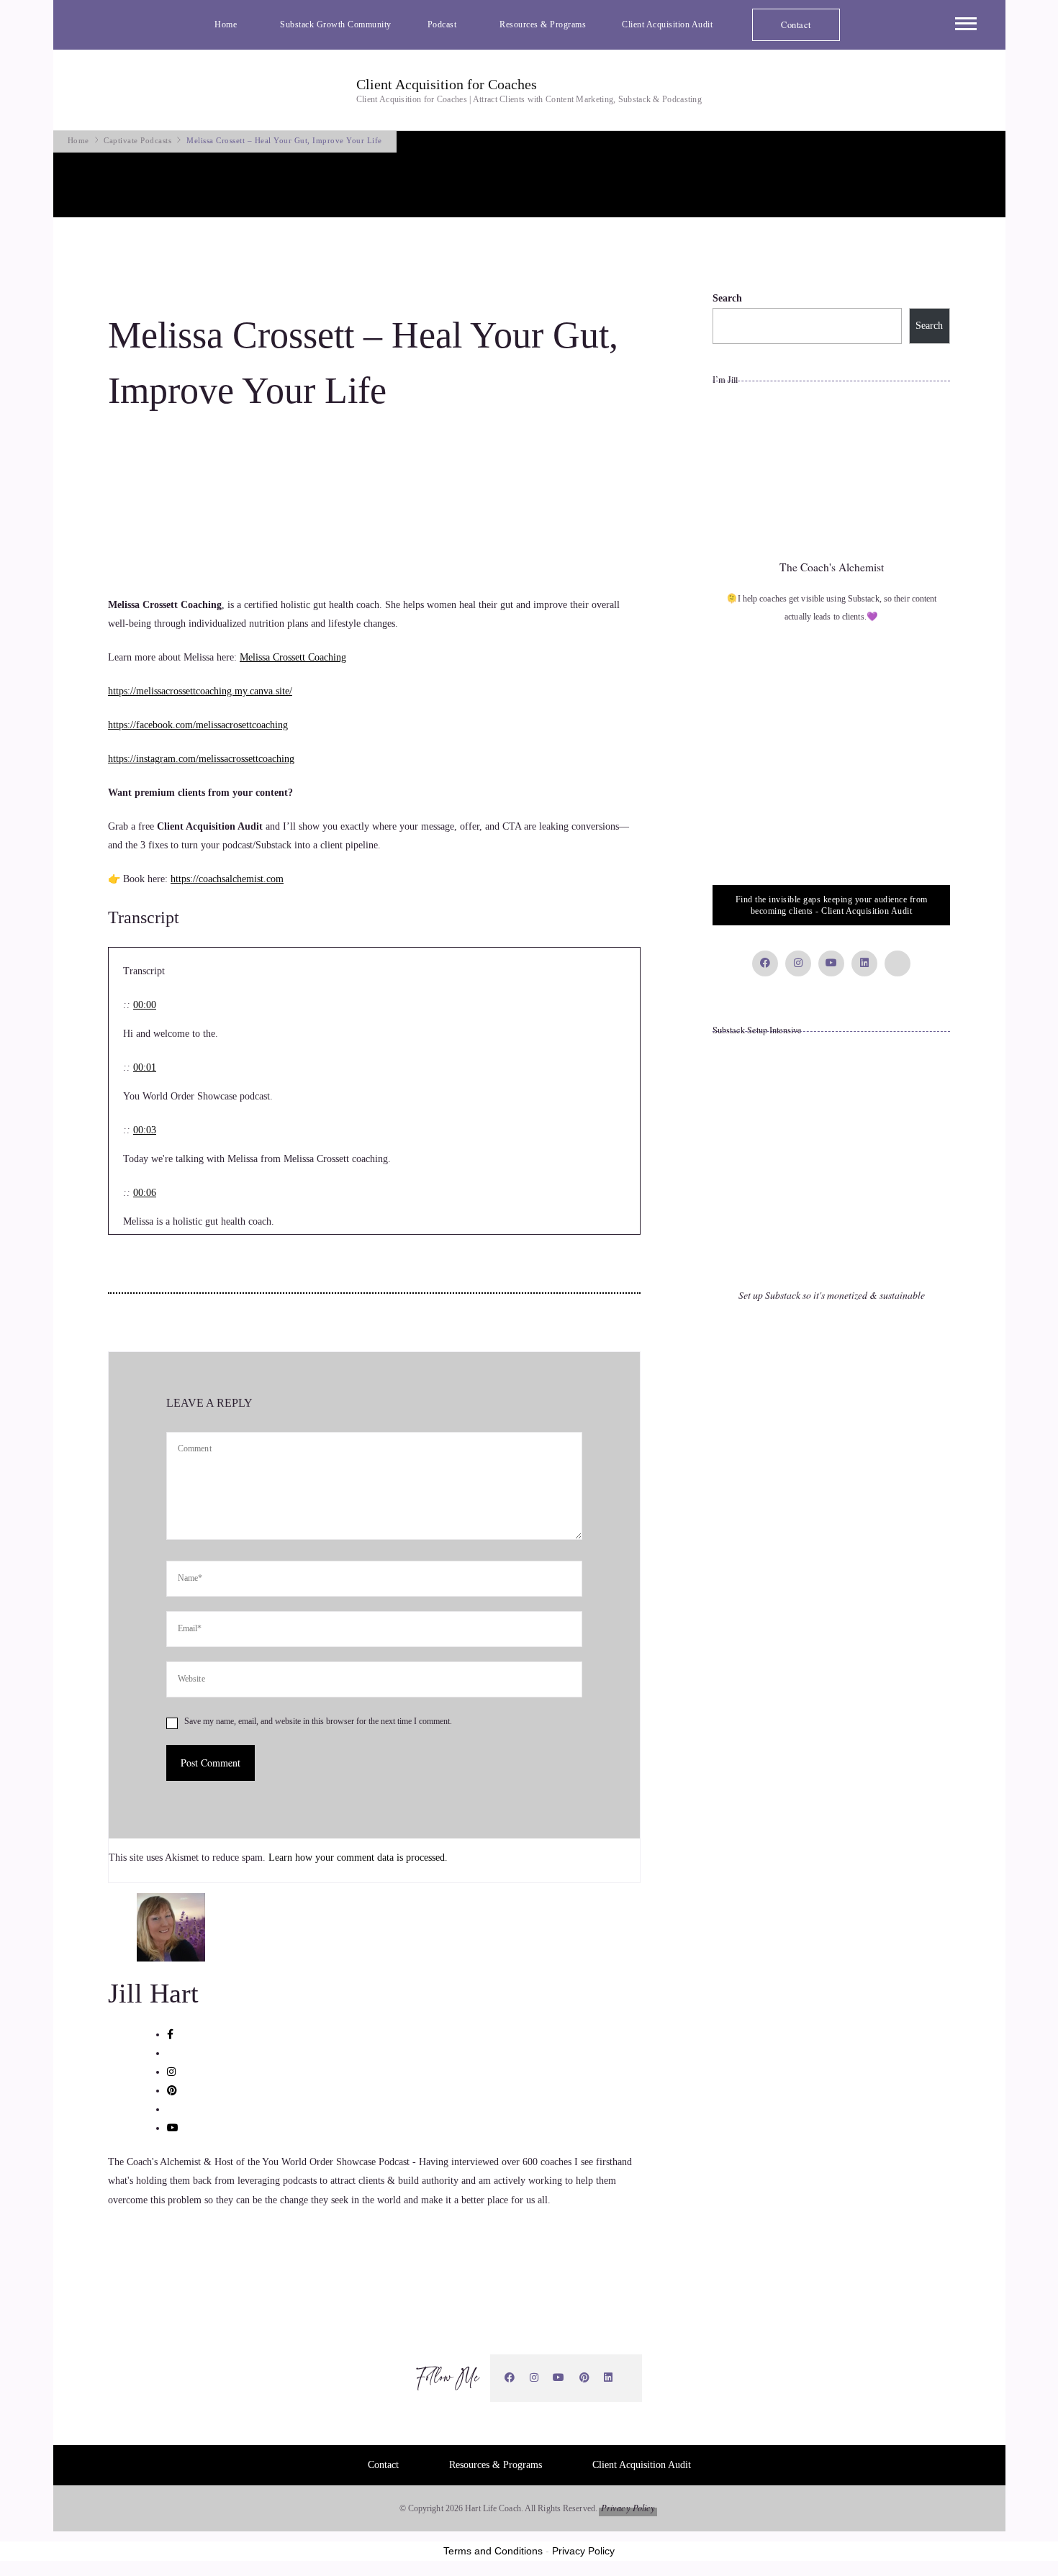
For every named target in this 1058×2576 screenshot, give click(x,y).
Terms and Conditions (493, 2551)
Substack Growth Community (336, 24)
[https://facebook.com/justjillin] (510, 2378)
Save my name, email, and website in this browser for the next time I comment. (318, 1721)
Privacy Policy (628, 2508)
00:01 (145, 1067)
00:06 (145, 1193)
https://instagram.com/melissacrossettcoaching (201, 759)
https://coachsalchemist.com (227, 879)
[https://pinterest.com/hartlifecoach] (585, 2378)
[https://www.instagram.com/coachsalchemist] (534, 2378)
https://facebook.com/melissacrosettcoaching (198, 725)
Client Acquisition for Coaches (447, 84)
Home (226, 24)
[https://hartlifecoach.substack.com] (628, 2378)
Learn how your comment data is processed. (358, 1858)
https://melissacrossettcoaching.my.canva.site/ (200, 691)
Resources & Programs (543, 24)
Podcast (442, 24)
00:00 (145, 1005)
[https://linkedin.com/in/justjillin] (609, 2378)
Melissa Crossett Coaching (293, 657)
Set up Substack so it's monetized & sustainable (832, 1295)
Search (727, 298)
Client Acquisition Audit (667, 24)
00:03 (145, 1130)
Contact (796, 24)
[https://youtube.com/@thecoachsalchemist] (559, 2378)
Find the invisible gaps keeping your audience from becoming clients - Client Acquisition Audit (832, 905)
